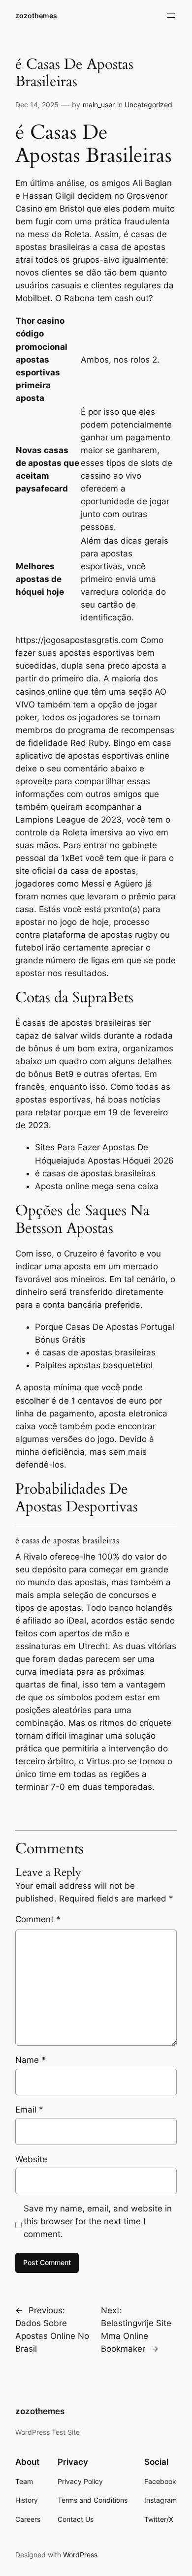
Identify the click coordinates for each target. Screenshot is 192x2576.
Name (31, 2060)
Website (31, 2159)
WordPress (80, 2555)
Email (29, 2110)
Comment (38, 1919)
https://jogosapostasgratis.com (77, 640)
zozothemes (36, 15)
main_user (99, 105)
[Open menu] (171, 16)
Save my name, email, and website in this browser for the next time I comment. (98, 2221)
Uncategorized (148, 105)
